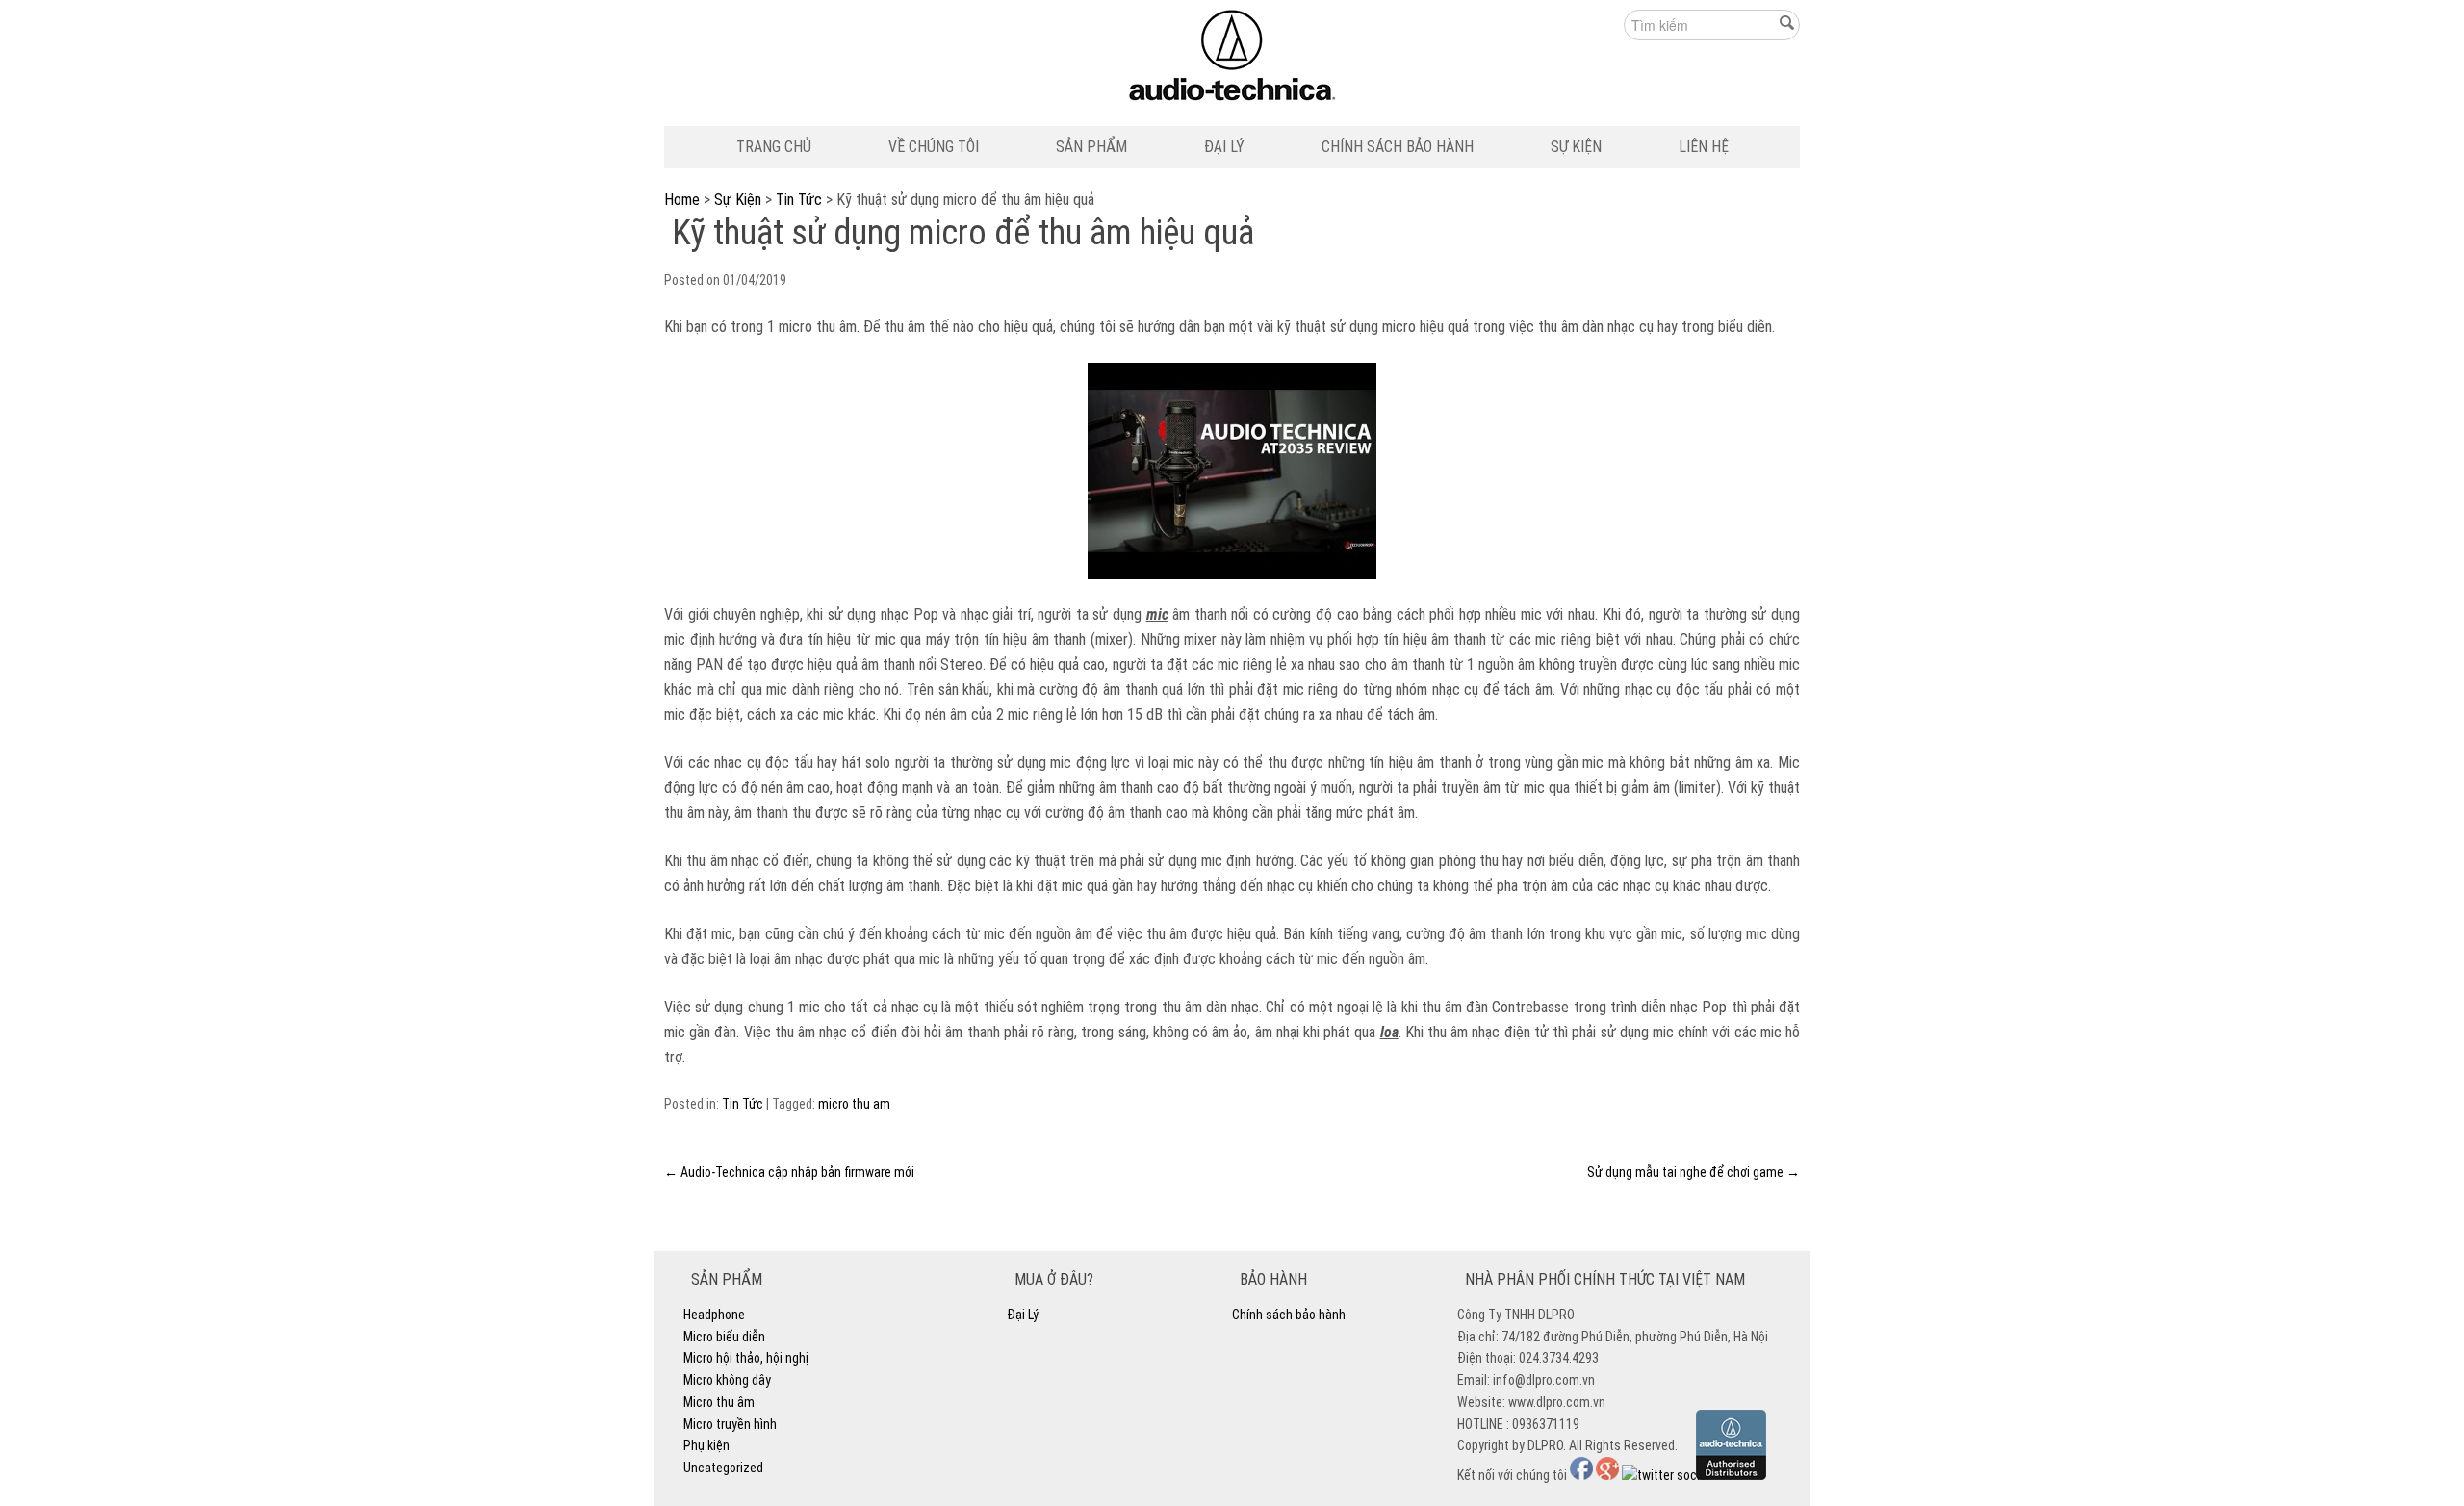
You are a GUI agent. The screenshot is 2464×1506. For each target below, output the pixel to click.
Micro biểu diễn (724, 1337)
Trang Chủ (774, 147)
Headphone (714, 1315)
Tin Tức (799, 200)
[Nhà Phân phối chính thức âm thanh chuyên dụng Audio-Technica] (1232, 60)
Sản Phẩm (1091, 147)
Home (682, 200)
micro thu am (854, 1104)
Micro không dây (727, 1380)
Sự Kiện (1576, 147)
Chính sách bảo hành (1398, 147)
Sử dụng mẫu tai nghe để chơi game (1694, 1172)
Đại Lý (1224, 147)
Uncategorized (723, 1468)
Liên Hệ (1704, 147)
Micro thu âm (719, 1402)
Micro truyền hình (730, 1424)
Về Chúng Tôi (934, 147)
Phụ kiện (706, 1445)
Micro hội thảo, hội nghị (746, 1358)
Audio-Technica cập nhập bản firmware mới (789, 1172)
